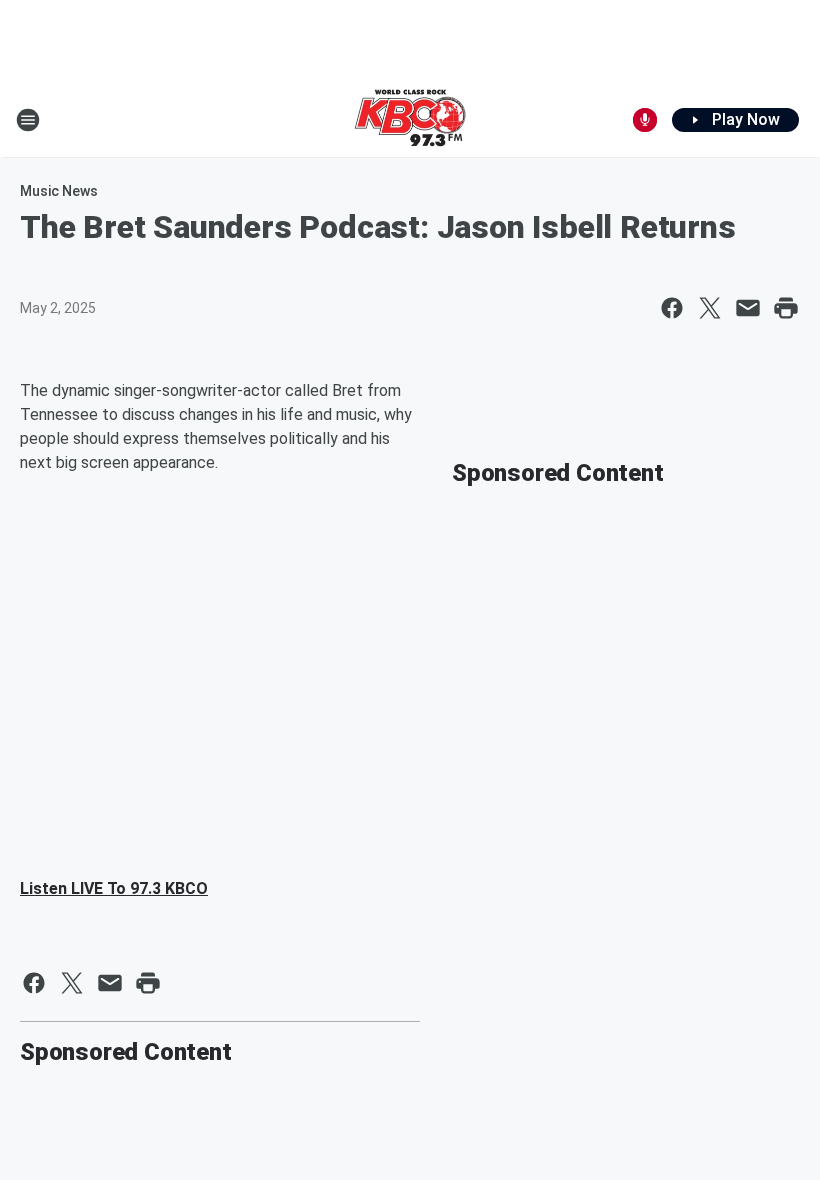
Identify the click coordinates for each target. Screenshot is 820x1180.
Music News (59, 191)
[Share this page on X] (710, 308)
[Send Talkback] (645, 120)
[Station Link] (410, 120)
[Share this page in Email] (748, 308)
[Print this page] (786, 308)
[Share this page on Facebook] (672, 308)
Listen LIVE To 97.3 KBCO (114, 888)
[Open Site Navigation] (28, 120)
